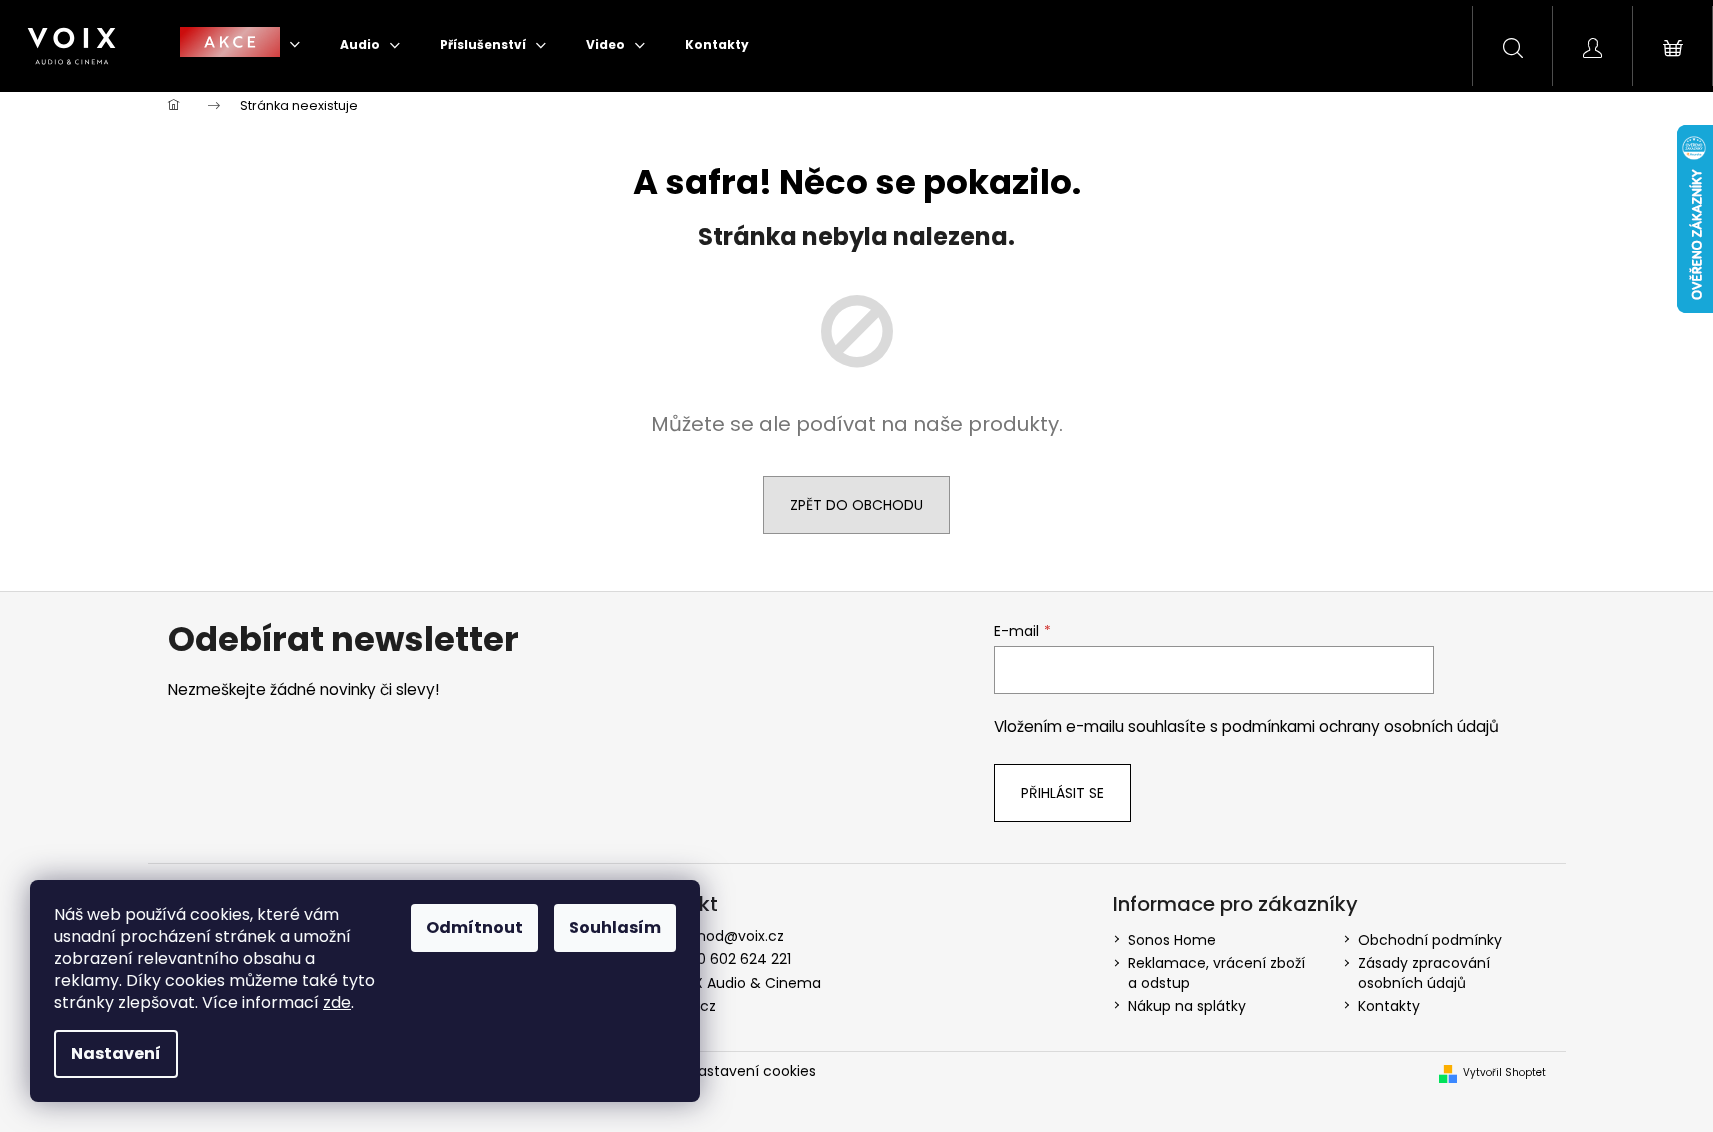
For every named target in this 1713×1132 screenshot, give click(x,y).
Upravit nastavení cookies (726, 1071)
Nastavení (116, 1053)
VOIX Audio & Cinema (745, 983)
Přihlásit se (1062, 793)
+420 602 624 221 (730, 959)
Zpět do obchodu (856, 505)
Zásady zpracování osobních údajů (1424, 972)
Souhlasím (615, 927)
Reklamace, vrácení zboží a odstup (1216, 972)
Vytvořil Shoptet (1504, 1073)
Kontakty (1389, 1006)
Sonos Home (1172, 940)
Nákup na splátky (1187, 1006)
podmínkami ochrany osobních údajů (1360, 726)
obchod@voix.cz (727, 936)
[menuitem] (240, 44)
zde (337, 1002)
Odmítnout (474, 927)
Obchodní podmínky (1430, 940)
